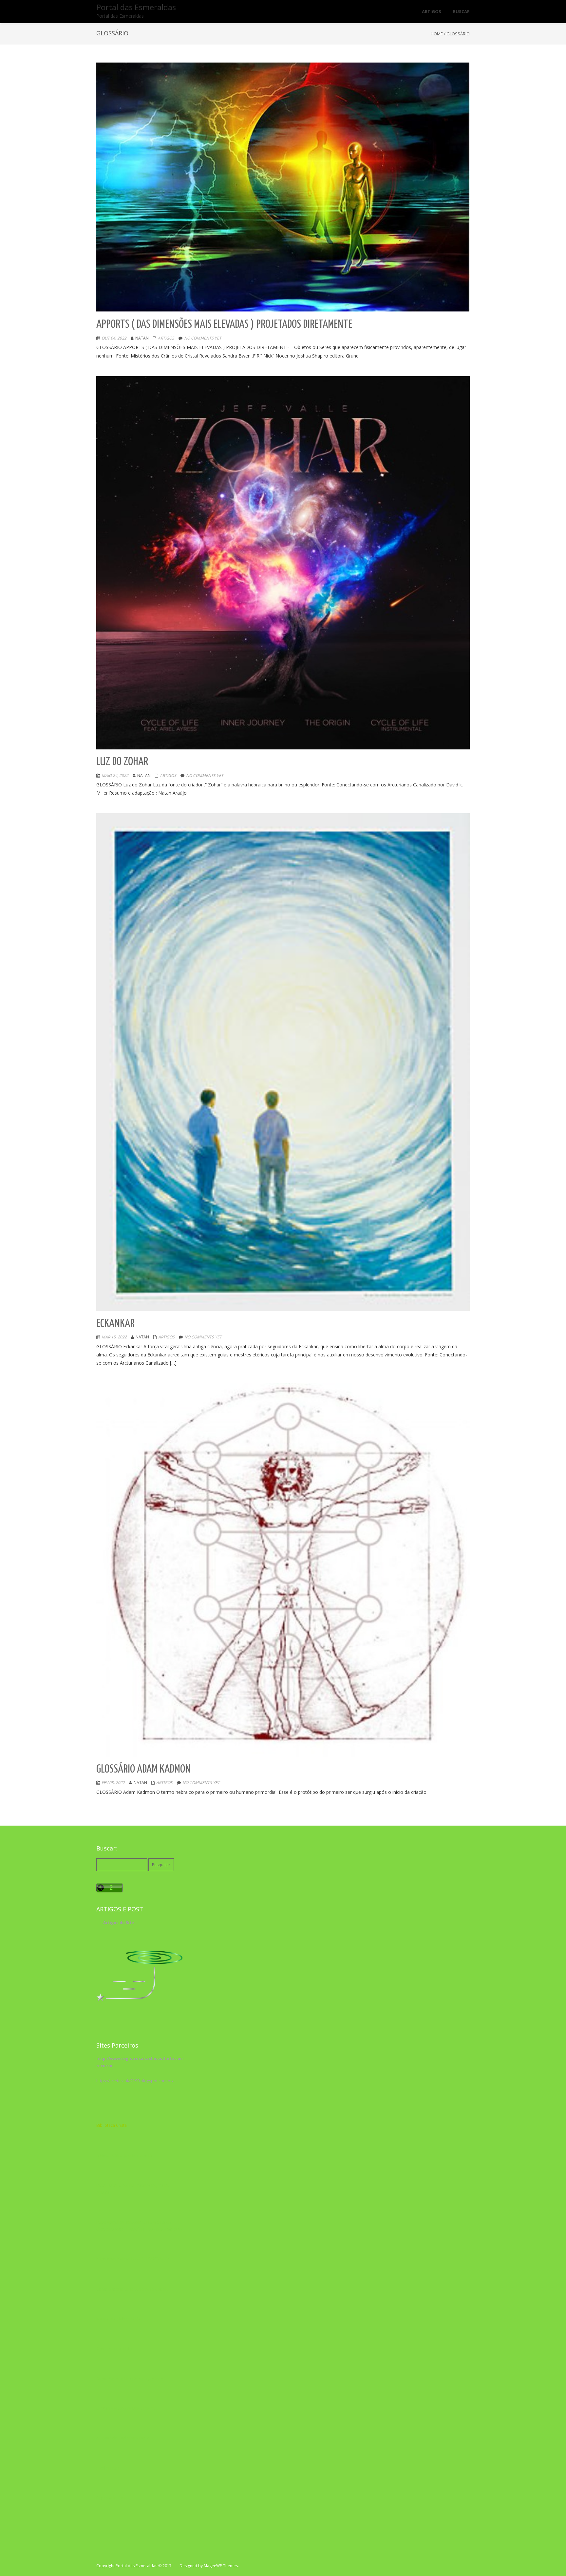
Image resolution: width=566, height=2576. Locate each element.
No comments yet (203, 338)
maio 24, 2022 (115, 775)
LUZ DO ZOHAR (122, 762)
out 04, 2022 (114, 338)
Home (437, 34)
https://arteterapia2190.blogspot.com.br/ (135, 2081)
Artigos (166, 338)
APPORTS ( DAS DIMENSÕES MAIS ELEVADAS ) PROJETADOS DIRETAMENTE (224, 325)
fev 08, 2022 (113, 1783)
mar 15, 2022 (114, 1337)
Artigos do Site (119, 1923)
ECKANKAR (115, 1324)
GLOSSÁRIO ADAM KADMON (143, 1769)
